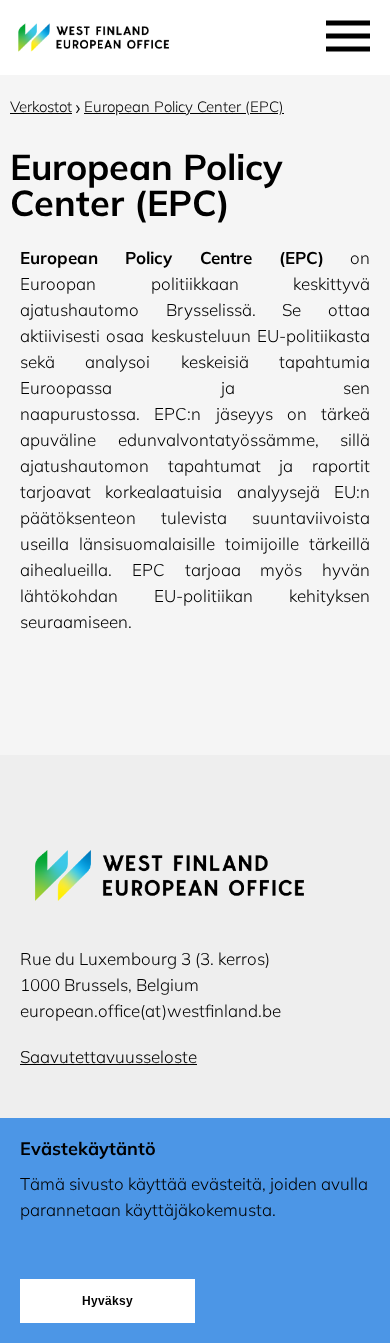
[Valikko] (348, 31)
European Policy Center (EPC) (184, 106)
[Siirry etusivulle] (160, 35)
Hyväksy (107, 1301)
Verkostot (41, 106)
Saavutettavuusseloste (108, 1056)
